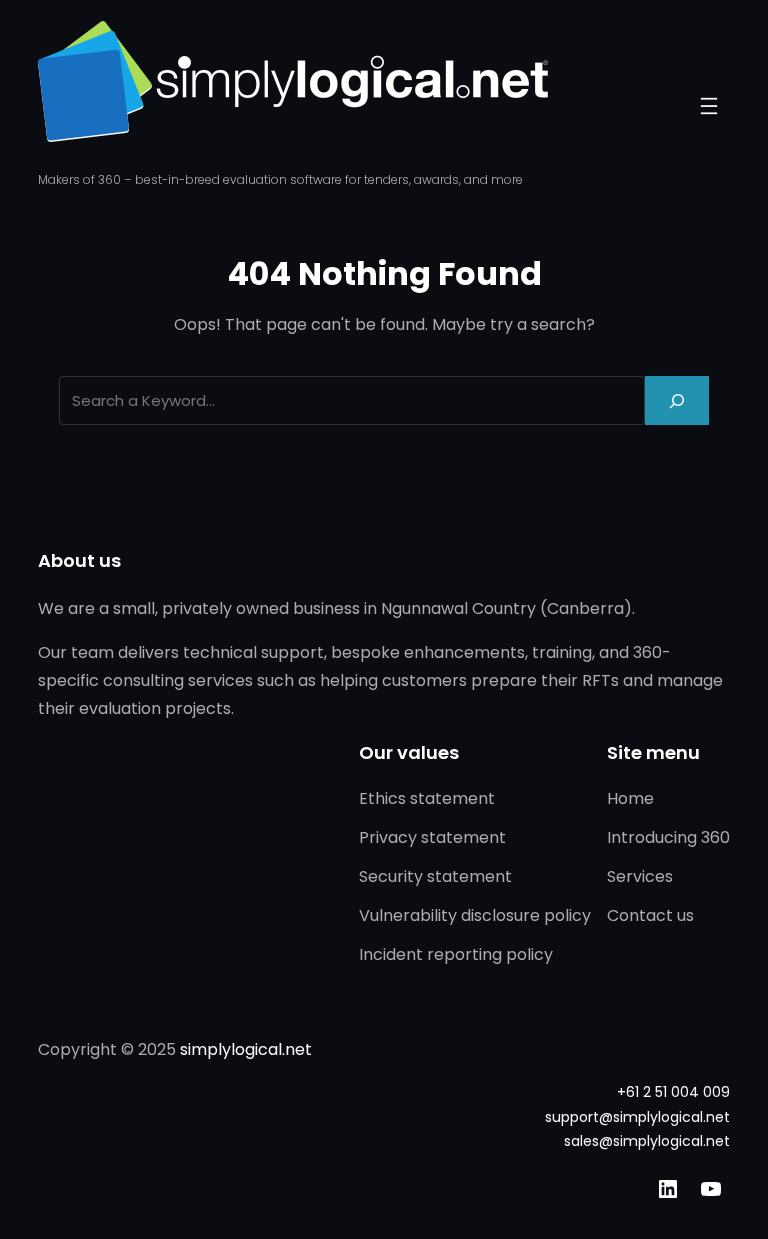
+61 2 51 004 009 (673, 1092)
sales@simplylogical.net (647, 1141)
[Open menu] (709, 106)
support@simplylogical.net (637, 1117)
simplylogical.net (246, 1049)
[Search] (677, 400)
